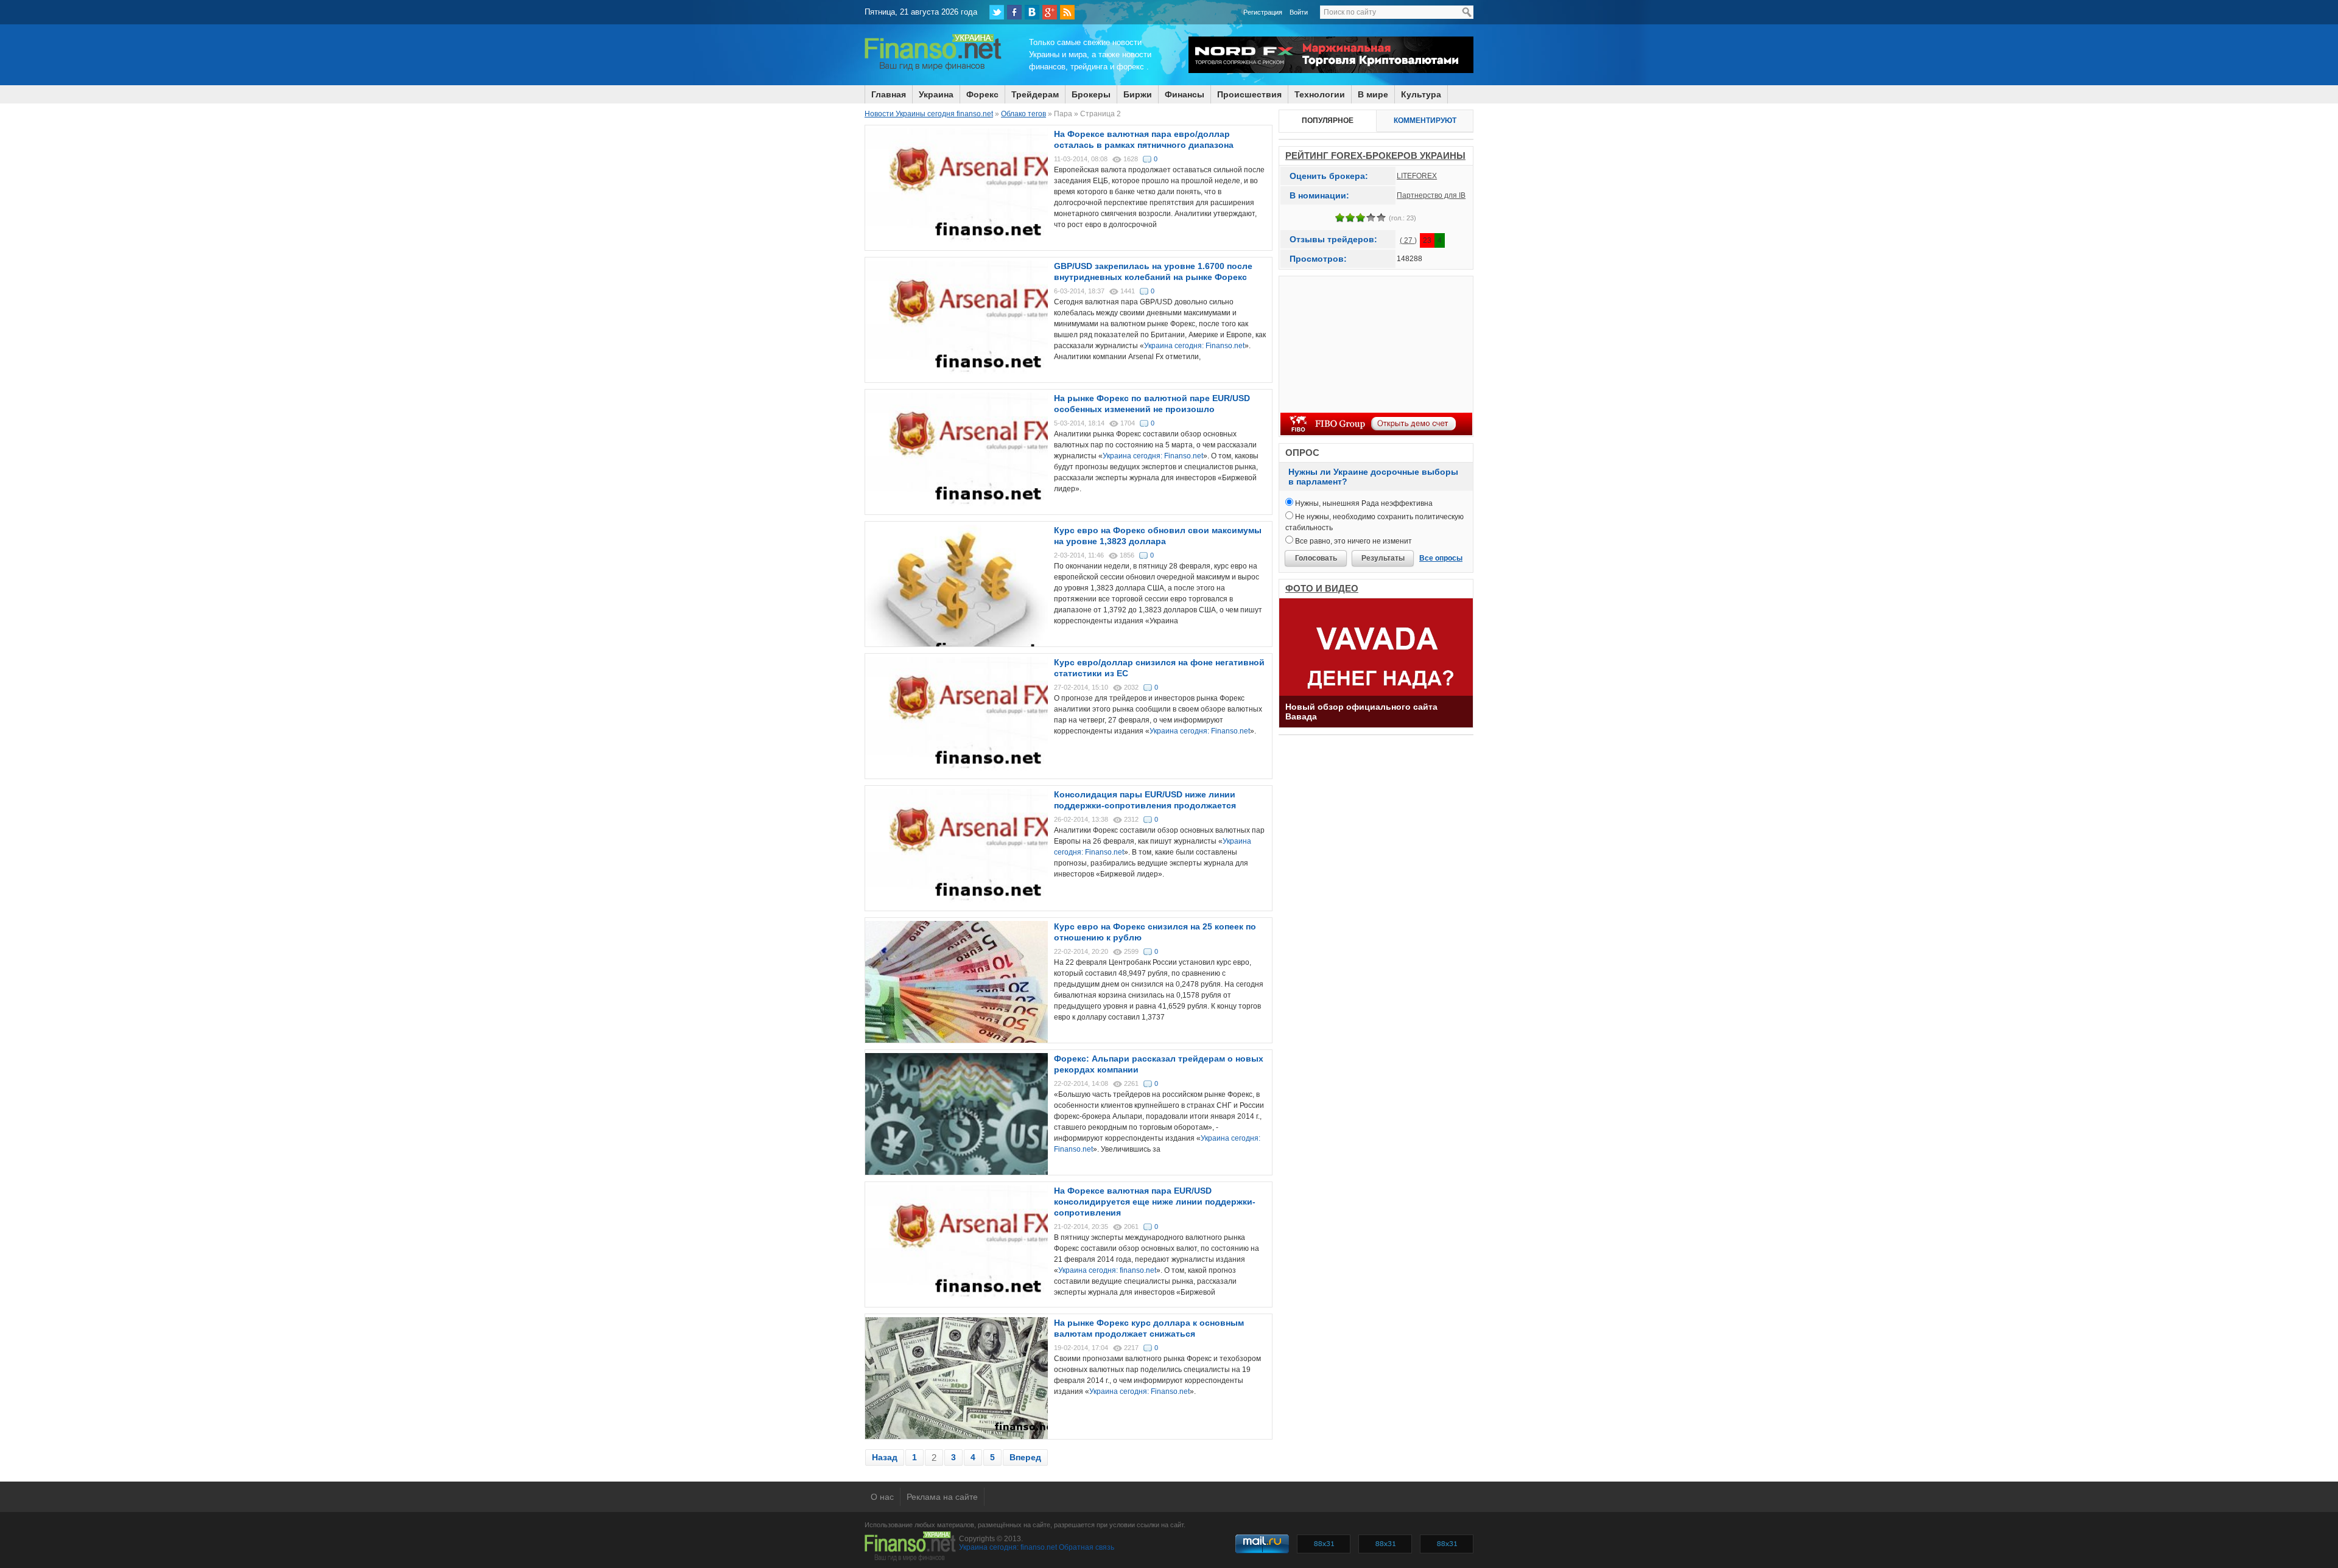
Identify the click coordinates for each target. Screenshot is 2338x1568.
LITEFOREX (1417, 176)
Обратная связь (1087, 1547)
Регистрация (1263, 12)
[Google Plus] (1050, 12)
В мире (1373, 94)
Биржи (1138, 94)
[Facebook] (1014, 12)
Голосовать (1316, 558)
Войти (1299, 12)
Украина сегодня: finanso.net (1107, 1270)
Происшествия (1249, 94)
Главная (889, 94)
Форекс (982, 94)
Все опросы (1441, 558)
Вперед (1025, 1457)
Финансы (1185, 94)
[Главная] (933, 69)
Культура (1421, 94)
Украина (936, 94)
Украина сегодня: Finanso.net (1194, 346)
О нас (882, 1497)
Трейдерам (1035, 94)
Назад (885, 1457)
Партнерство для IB (1431, 195)
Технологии (1320, 94)
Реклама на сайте (942, 1497)
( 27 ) (1408, 240)
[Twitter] (997, 12)
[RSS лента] (1067, 12)
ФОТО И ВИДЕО (1322, 588)
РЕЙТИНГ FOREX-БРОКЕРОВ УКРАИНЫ (1375, 156)
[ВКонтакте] (1032, 12)
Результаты (1383, 558)
